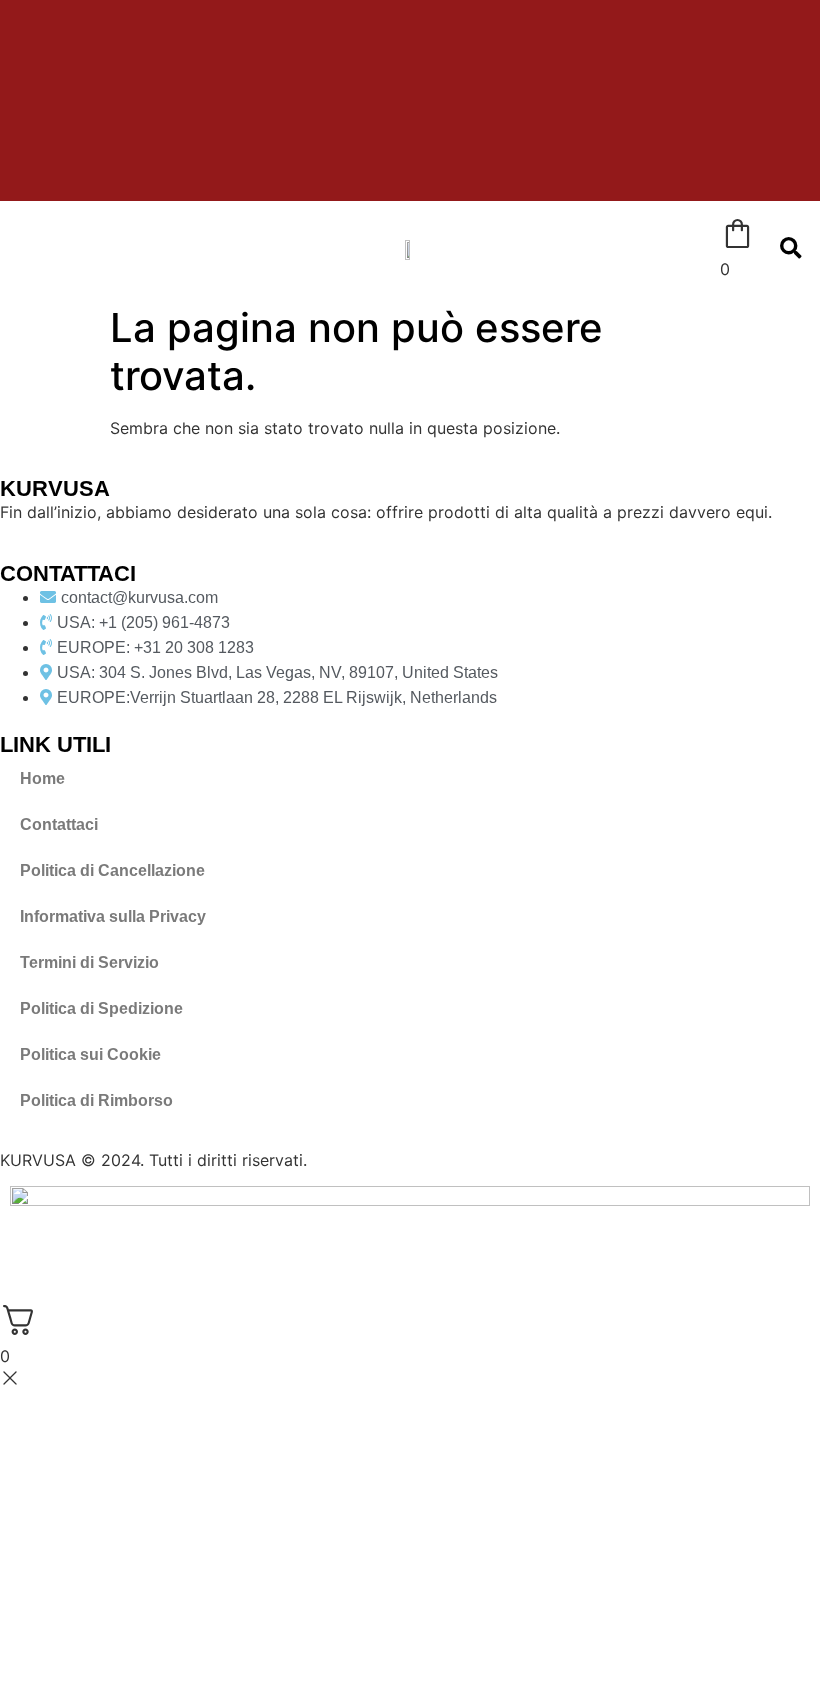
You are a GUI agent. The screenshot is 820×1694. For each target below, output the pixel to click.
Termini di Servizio (89, 962)
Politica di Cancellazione (112, 870)
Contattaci (59, 824)
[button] (17, 248)
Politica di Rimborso (96, 1100)
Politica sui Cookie (90, 1054)
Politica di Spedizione (101, 1008)
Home (42, 778)
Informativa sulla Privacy (113, 916)
